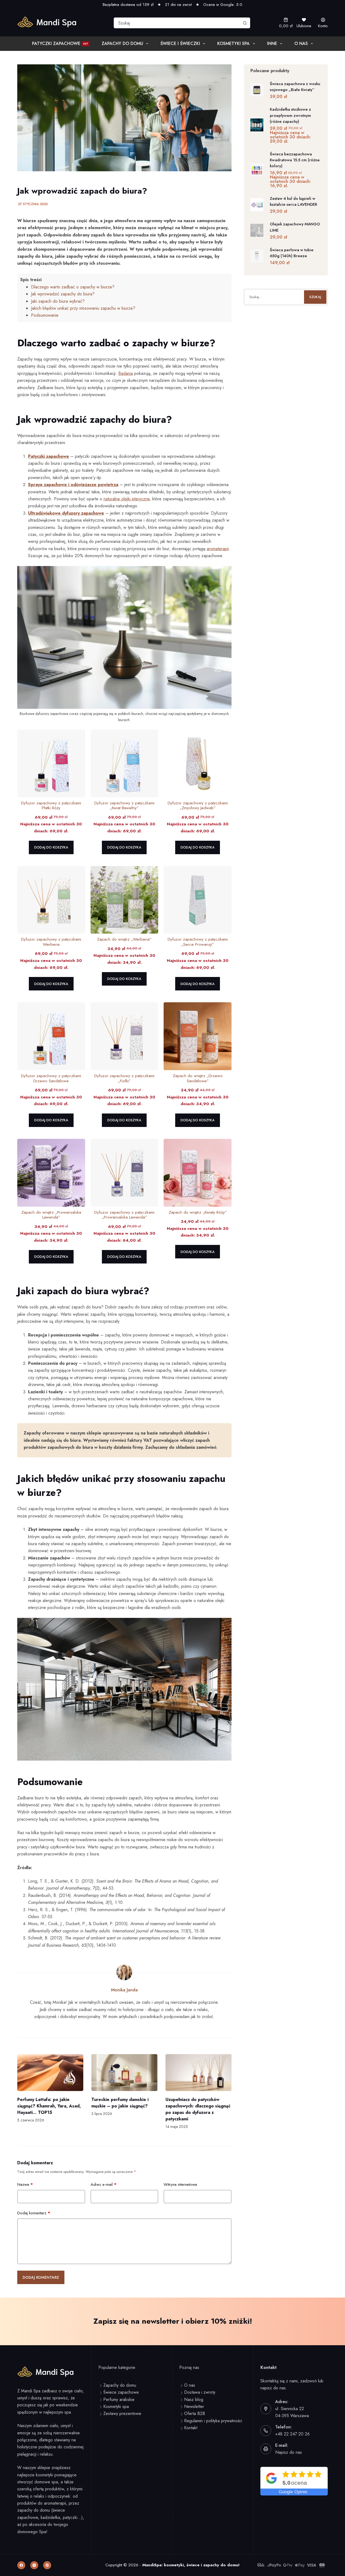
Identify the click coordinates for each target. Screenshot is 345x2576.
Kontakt (191, 2428)
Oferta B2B (195, 2413)
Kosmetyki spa (116, 2406)
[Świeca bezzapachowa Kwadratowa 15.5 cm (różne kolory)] (257, 170)
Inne (272, 43)
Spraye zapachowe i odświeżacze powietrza (73, 485)
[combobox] (177, 23)
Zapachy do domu (122, 43)
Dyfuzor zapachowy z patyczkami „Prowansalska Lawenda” (124, 1215)
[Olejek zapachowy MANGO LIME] (257, 230)
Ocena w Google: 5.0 (223, 5)
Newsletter (194, 2406)
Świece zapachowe (121, 2392)
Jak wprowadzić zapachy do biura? (63, 294)
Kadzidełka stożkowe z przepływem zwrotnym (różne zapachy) (290, 115)
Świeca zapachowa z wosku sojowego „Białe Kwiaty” (295, 87)
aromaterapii (218, 549)
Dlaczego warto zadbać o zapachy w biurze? (73, 287)
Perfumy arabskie (119, 2399)
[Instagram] (34, 2565)
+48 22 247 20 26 (292, 2434)
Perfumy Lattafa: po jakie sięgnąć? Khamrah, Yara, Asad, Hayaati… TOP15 (49, 2106)
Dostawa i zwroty (200, 2392)
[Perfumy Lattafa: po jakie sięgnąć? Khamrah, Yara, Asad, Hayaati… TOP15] (50, 2073)
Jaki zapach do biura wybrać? (58, 301)
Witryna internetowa (180, 2184)
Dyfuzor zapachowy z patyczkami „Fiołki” (124, 1078)
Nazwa (25, 2184)
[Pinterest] (47, 2565)
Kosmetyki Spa (233, 43)
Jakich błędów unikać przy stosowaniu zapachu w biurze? (83, 308)
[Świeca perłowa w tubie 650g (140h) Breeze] (257, 256)
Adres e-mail (103, 2184)
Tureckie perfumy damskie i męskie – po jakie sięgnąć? (120, 2103)
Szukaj (315, 297)
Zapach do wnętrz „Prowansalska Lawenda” (51, 1215)
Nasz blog (194, 2399)
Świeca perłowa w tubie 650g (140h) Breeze (292, 253)
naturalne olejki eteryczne (127, 499)
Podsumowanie (45, 315)
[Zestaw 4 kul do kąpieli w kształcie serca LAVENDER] (257, 205)
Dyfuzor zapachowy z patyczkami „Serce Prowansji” (198, 942)
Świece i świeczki (180, 43)
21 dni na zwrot (178, 5)
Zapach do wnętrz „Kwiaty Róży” (198, 1212)
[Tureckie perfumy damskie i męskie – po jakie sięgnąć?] (124, 2073)
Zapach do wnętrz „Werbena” (124, 939)
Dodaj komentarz (34, 2213)
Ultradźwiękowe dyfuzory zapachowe (66, 513)
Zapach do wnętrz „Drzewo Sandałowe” (198, 1078)
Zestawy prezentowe (122, 2413)
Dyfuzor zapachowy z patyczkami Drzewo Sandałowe (51, 1078)
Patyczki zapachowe (60, 43)
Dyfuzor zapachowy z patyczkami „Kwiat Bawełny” (124, 806)
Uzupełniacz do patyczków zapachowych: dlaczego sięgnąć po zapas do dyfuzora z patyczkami (198, 2109)
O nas (301, 43)
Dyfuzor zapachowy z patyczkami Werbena (51, 942)
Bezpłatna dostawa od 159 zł (128, 5)
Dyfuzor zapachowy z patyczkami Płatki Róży (51, 806)
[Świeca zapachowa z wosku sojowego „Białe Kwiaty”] (257, 90)
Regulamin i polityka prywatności (213, 2421)
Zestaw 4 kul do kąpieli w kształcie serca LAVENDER (293, 201)
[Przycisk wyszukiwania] (245, 23)
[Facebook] (21, 2565)
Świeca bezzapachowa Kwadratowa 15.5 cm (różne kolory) (295, 160)
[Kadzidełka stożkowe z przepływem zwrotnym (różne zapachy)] (257, 125)
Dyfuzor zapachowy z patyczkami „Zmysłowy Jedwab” (198, 806)
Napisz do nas (289, 2452)
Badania (126, 373)
